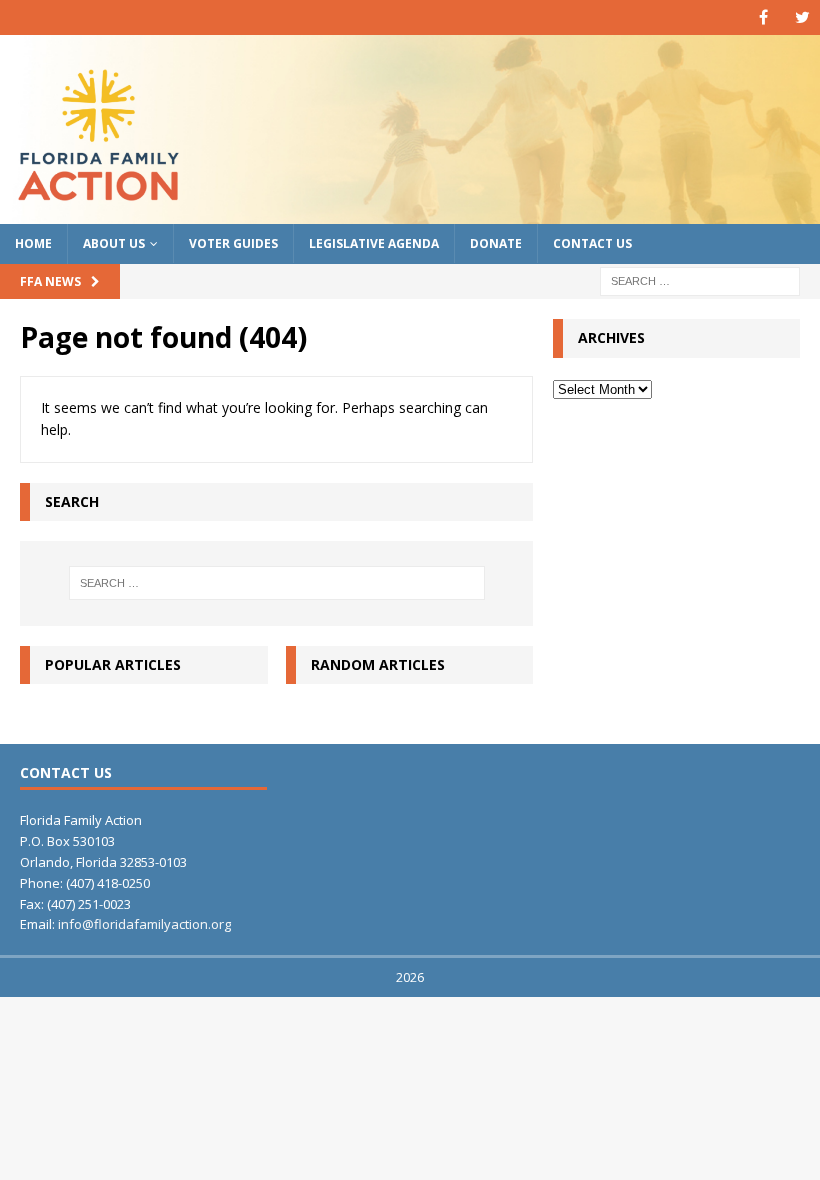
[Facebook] (763, 17)
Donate (496, 243)
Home (33, 243)
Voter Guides (233, 243)
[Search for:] (700, 280)
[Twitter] (802, 17)
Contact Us (592, 243)
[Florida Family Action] (410, 212)
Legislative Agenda (374, 243)
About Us (114, 243)
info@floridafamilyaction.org (144, 924)
